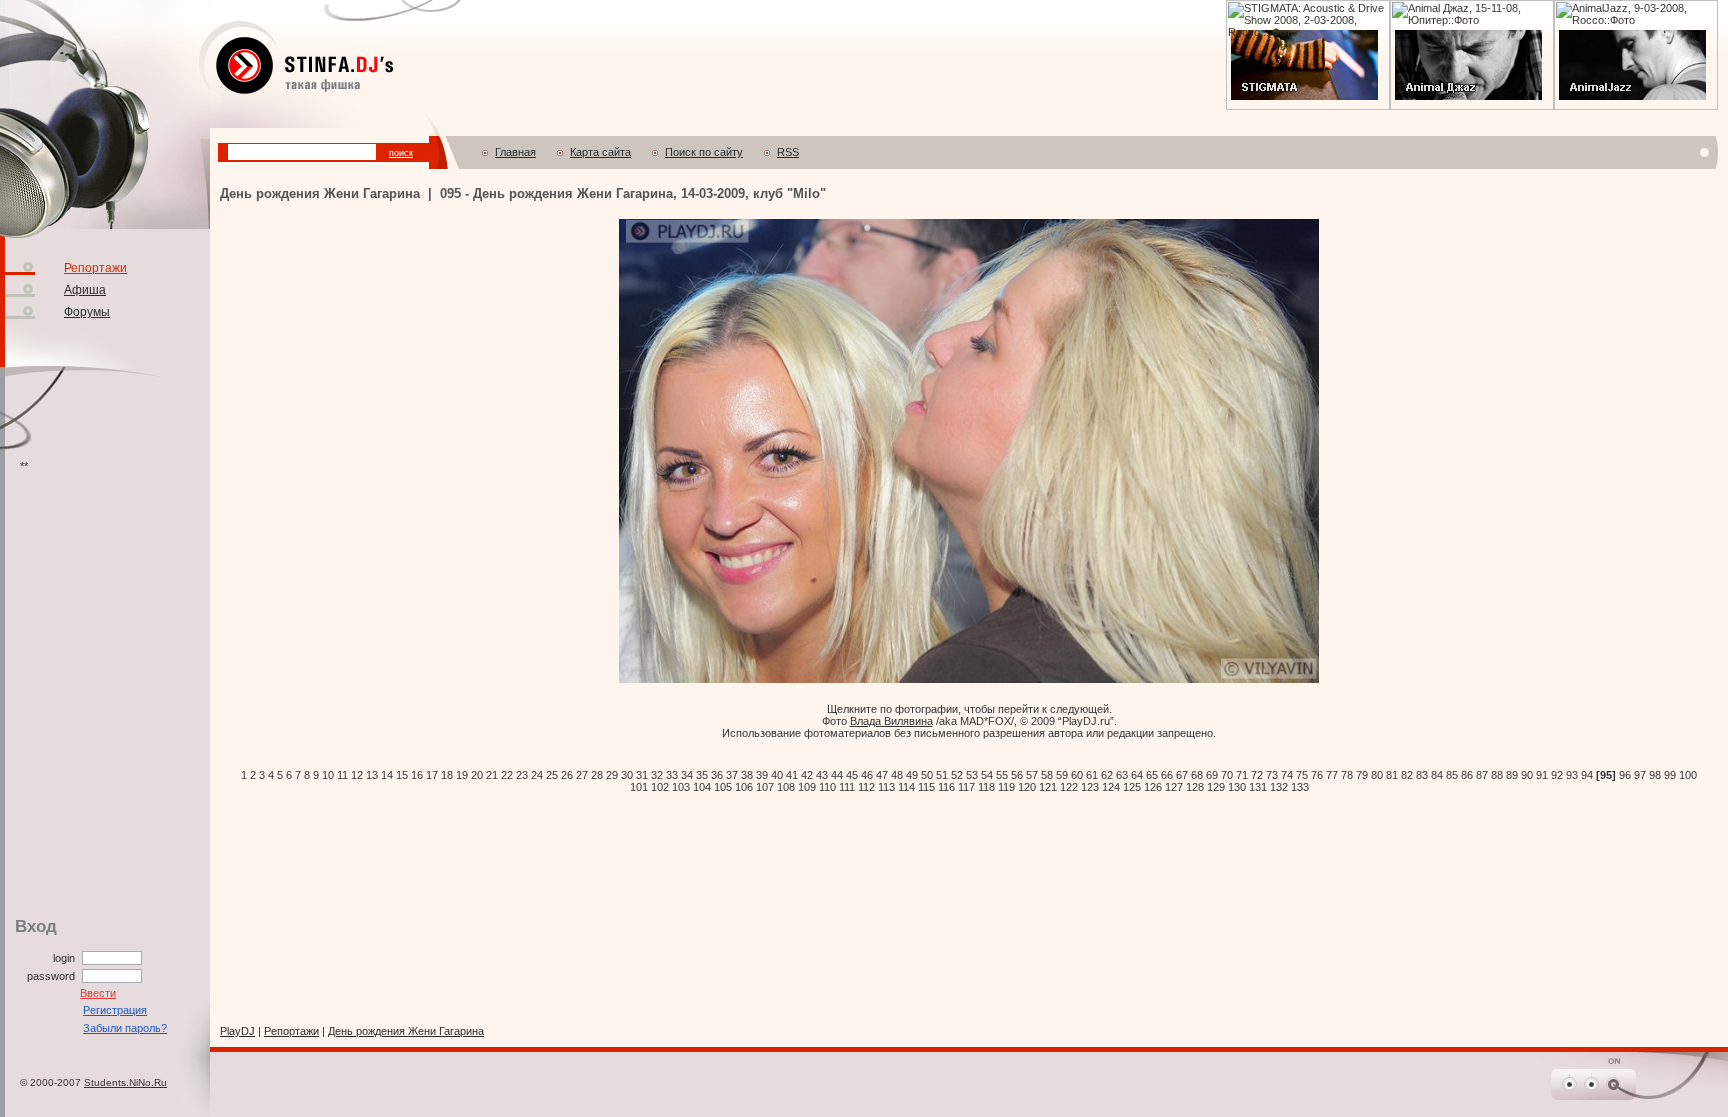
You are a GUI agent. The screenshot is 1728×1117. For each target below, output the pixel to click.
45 (852, 775)
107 (765, 787)
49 (912, 775)
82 (1407, 775)
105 (723, 787)
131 (1258, 787)
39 (762, 775)
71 (1242, 775)
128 (1195, 787)
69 (1212, 775)
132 (1279, 787)
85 (1452, 775)
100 (1688, 775)
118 (986, 787)
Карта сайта (600, 152)
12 (357, 775)
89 (1512, 775)
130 (1237, 787)
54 (987, 775)
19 (462, 775)
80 (1377, 775)
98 (1655, 775)
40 (777, 775)
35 (702, 775)
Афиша (85, 290)
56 (1017, 775)
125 (1132, 787)
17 (432, 775)
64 (1137, 775)
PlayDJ (237, 1031)
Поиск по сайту (704, 152)
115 (926, 787)
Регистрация (115, 1010)
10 (328, 775)
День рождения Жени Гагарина (406, 1031)
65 (1152, 775)
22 (507, 775)
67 (1182, 775)
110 (827, 787)
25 (552, 775)
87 (1482, 775)
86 (1467, 775)
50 (927, 775)
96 (1625, 775)
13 (372, 775)
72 (1257, 775)
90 (1527, 775)
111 (847, 787)
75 (1302, 775)
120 (1027, 787)
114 (906, 787)
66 (1167, 775)
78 (1347, 775)
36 (717, 775)
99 (1670, 775)
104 (702, 787)
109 (807, 787)
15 (402, 775)
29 (612, 775)
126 (1153, 787)
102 (660, 787)
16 (417, 775)
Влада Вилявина (891, 721)
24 (537, 775)
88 (1497, 775)
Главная (515, 152)
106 (744, 787)
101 (639, 787)
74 (1287, 775)
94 (1587, 775)
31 (642, 775)
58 (1047, 775)
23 (522, 775)
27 (582, 775)
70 (1227, 775)
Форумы (87, 312)
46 (867, 775)
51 (942, 775)
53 (972, 775)
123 (1090, 787)
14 (387, 775)
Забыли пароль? (125, 1028)
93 (1572, 775)
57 (1032, 775)
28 (597, 775)
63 (1122, 775)
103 (681, 787)
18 (447, 775)
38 (747, 775)
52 (957, 775)
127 (1174, 787)
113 (886, 787)
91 (1542, 775)
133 (1300, 787)
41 (792, 775)
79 (1362, 775)
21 (492, 775)
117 (966, 787)
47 (882, 775)
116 (946, 787)
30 (627, 775)
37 (732, 775)
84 (1437, 775)
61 (1092, 775)
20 (477, 775)
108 (786, 787)
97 (1640, 775)
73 (1272, 775)
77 (1332, 775)
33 (672, 775)
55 (1002, 775)
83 (1422, 775)
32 (657, 775)
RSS (788, 152)
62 (1107, 775)
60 (1077, 775)
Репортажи (95, 268)
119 (1006, 787)
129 (1216, 787)
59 (1062, 775)
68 (1197, 775)
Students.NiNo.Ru (125, 1082)
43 (822, 775)
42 (807, 775)
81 (1392, 775)
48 (897, 775)
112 (866, 787)
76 (1317, 775)
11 (342, 775)
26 (567, 775)
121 (1048, 787)
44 (837, 775)
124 (1111, 787)
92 (1557, 775)
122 (1069, 787)
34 (687, 775)
